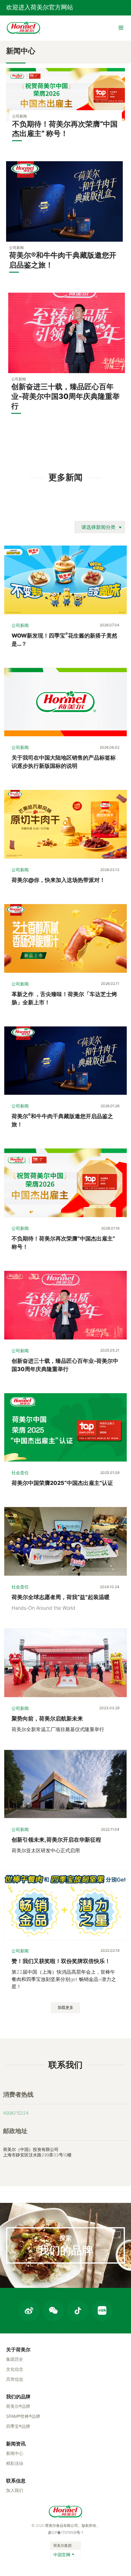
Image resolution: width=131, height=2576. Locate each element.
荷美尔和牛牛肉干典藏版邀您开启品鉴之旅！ (62, 1120)
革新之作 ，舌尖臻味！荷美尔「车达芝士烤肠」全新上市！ (64, 998)
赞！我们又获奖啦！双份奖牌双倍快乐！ (61, 1961)
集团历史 (15, 2359)
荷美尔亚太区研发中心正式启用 (46, 1850)
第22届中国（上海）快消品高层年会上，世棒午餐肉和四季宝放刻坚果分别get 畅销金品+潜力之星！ (64, 1979)
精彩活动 (15, 2463)
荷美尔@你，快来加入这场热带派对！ (58, 880)
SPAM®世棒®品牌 (23, 2416)
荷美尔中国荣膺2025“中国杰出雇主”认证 (62, 1483)
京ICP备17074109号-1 (65, 2532)
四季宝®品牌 (18, 2426)
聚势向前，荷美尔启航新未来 (47, 1718)
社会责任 (20, 1473)
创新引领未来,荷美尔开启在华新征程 (56, 1840)
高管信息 (15, 2379)
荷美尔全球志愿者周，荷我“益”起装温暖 (61, 1597)
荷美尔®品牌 (18, 2406)
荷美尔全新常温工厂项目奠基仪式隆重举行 (58, 1729)
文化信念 (15, 2369)
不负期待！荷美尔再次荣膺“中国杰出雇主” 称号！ (63, 1243)
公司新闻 (20, 625)
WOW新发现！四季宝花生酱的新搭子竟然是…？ (64, 639)
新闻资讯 (16, 2444)
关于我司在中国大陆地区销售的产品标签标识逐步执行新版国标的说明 (64, 762)
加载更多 (65, 2007)
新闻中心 (15, 2453)
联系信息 (16, 2481)
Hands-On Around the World (43, 1608)
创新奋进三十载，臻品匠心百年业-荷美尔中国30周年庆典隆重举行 (65, 1365)
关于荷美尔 (18, 2350)
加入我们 (15, 2490)
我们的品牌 (18, 2397)
